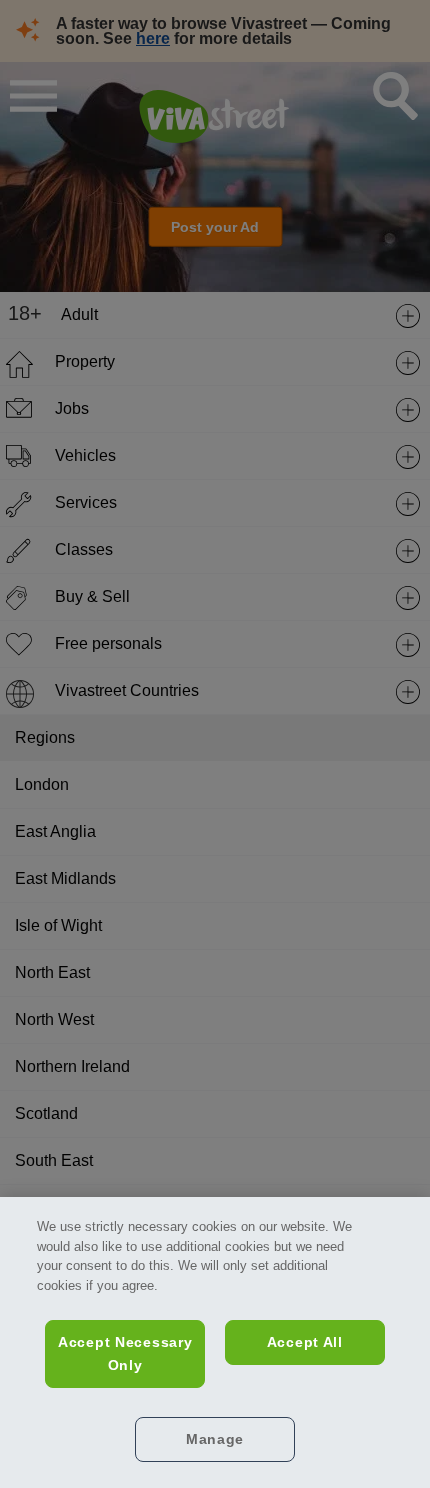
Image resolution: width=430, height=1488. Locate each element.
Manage (215, 1439)
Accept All (305, 1342)
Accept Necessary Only (125, 1353)
